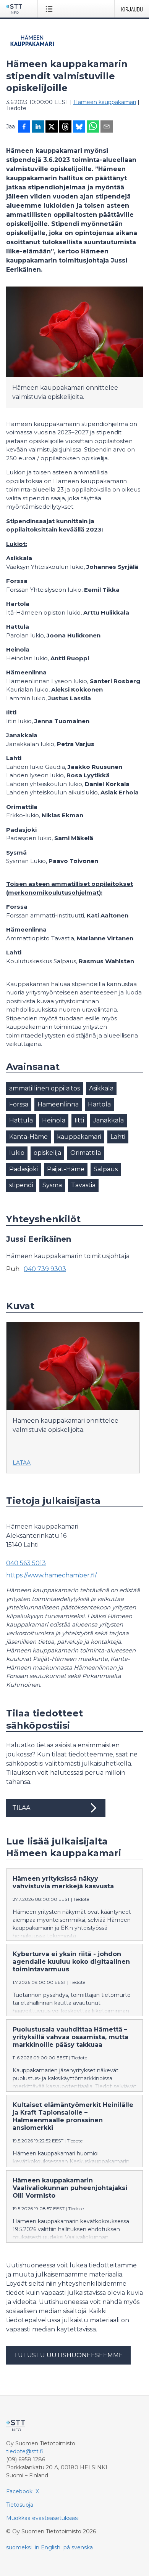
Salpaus (106, 1169)
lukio (17, 1153)
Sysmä (52, 1185)
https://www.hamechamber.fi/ (51, 1575)
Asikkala (101, 1088)
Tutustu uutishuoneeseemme (68, 2355)
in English (48, 2547)
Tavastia (83, 1185)
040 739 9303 (45, 1269)
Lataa (22, 1463)
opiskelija (47, 1153)
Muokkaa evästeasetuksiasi (42, 2518)
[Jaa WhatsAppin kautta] (93, 127)
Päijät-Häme (66, 1169)
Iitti (79, 1120)
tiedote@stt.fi (25, 2451)
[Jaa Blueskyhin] (79, 127)
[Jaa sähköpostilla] (107, 127)
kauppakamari (79, 1137)
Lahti (118, 1137)
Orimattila (86, 1153)
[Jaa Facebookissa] (24, 127)
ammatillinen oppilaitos (45, 1088)
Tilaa (21, 1808)
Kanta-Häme (28, 1137)
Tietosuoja (20, 2505)
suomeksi (19, 2547)
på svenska (78, 2547)
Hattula (21, 1120)
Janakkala (109, 1120)
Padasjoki (23, 1169)
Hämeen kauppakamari (105, 102)
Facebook (19, 2491)
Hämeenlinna (58, 1104)
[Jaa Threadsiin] (65, 127)
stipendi (21, 1185)
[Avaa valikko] (51, 9)
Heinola (54, 1120)
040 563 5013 (26, 1563)
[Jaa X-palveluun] (52, 127)
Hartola (99, 1104)
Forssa (19, 1104)
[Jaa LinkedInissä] (38, 127)
